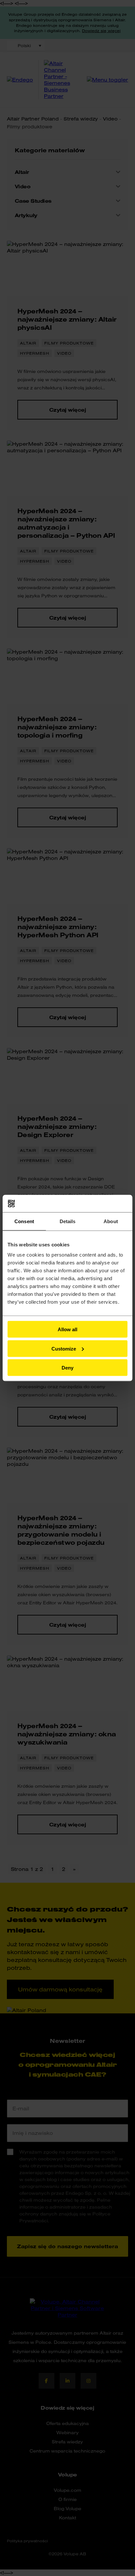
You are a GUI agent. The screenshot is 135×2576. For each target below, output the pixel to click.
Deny (67, 1368)
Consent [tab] (24, 1221)
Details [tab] (68, 1221)
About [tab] (111, 1221)
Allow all (67, 1329)
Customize (64, 1348)
